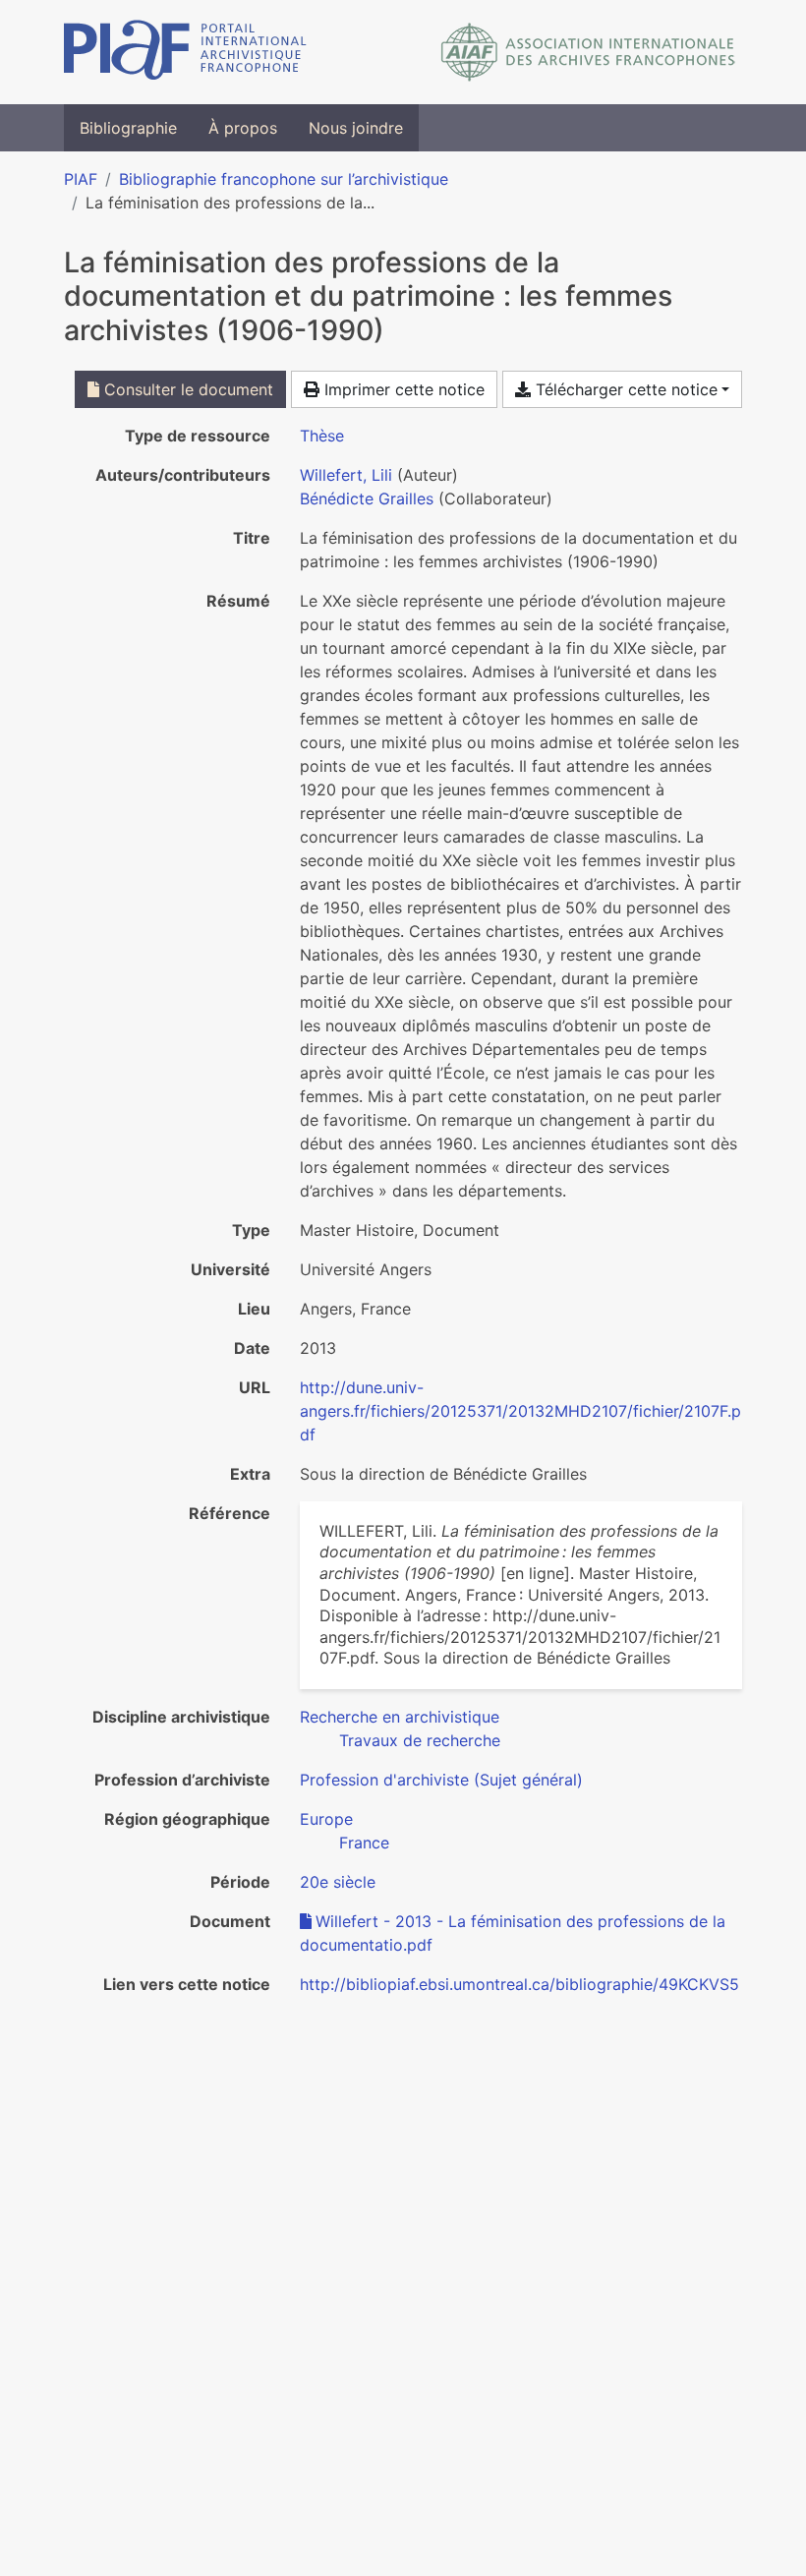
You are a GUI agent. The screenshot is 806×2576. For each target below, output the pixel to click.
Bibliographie (128, 128)
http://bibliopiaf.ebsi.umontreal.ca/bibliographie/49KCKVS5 (519, 1984)
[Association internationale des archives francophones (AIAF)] (588, 52)
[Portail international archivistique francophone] (185, 52)
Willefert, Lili (346, 475)
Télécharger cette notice (624, 389)
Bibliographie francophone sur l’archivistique (284, 179)
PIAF (81, 179)
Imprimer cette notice (402, 389)
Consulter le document (186, 389)
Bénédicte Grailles (367, 498)
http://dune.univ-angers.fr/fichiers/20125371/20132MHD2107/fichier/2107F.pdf (520, 1411)
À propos (243, 128)
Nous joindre (356, 128)
